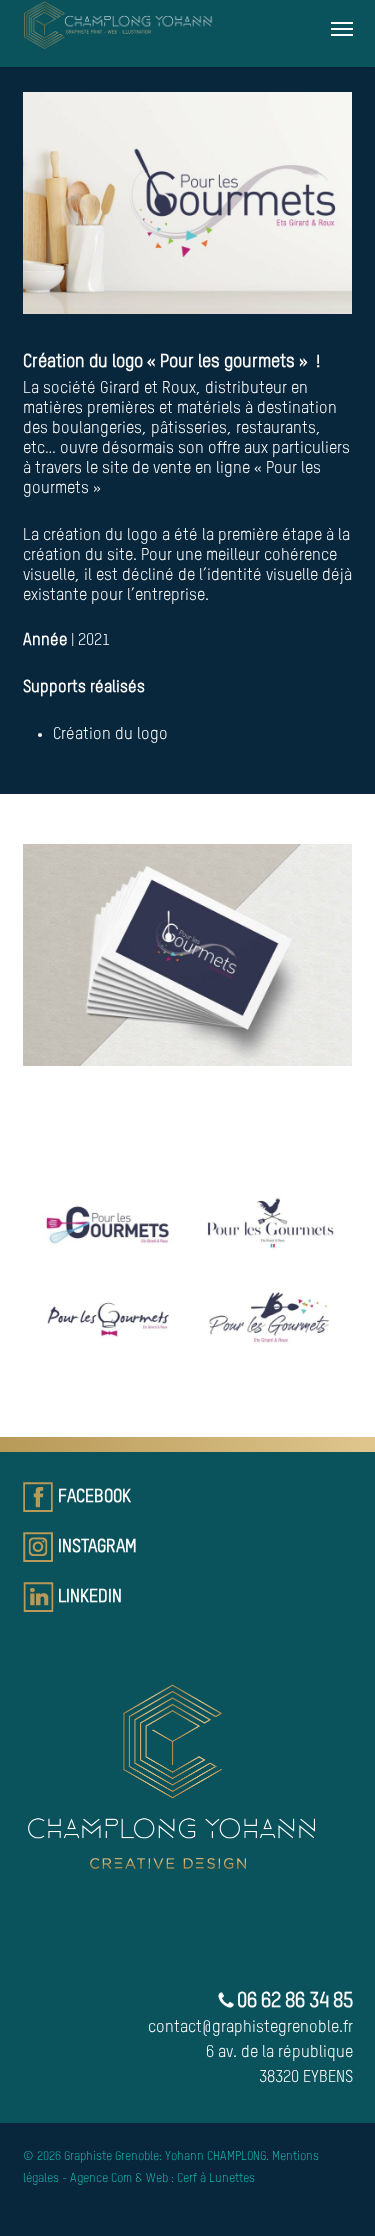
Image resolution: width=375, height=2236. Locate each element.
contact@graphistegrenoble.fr (250, 2028)
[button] (342, 28)
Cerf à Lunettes (216, 2179)
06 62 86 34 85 (293, 2002)
